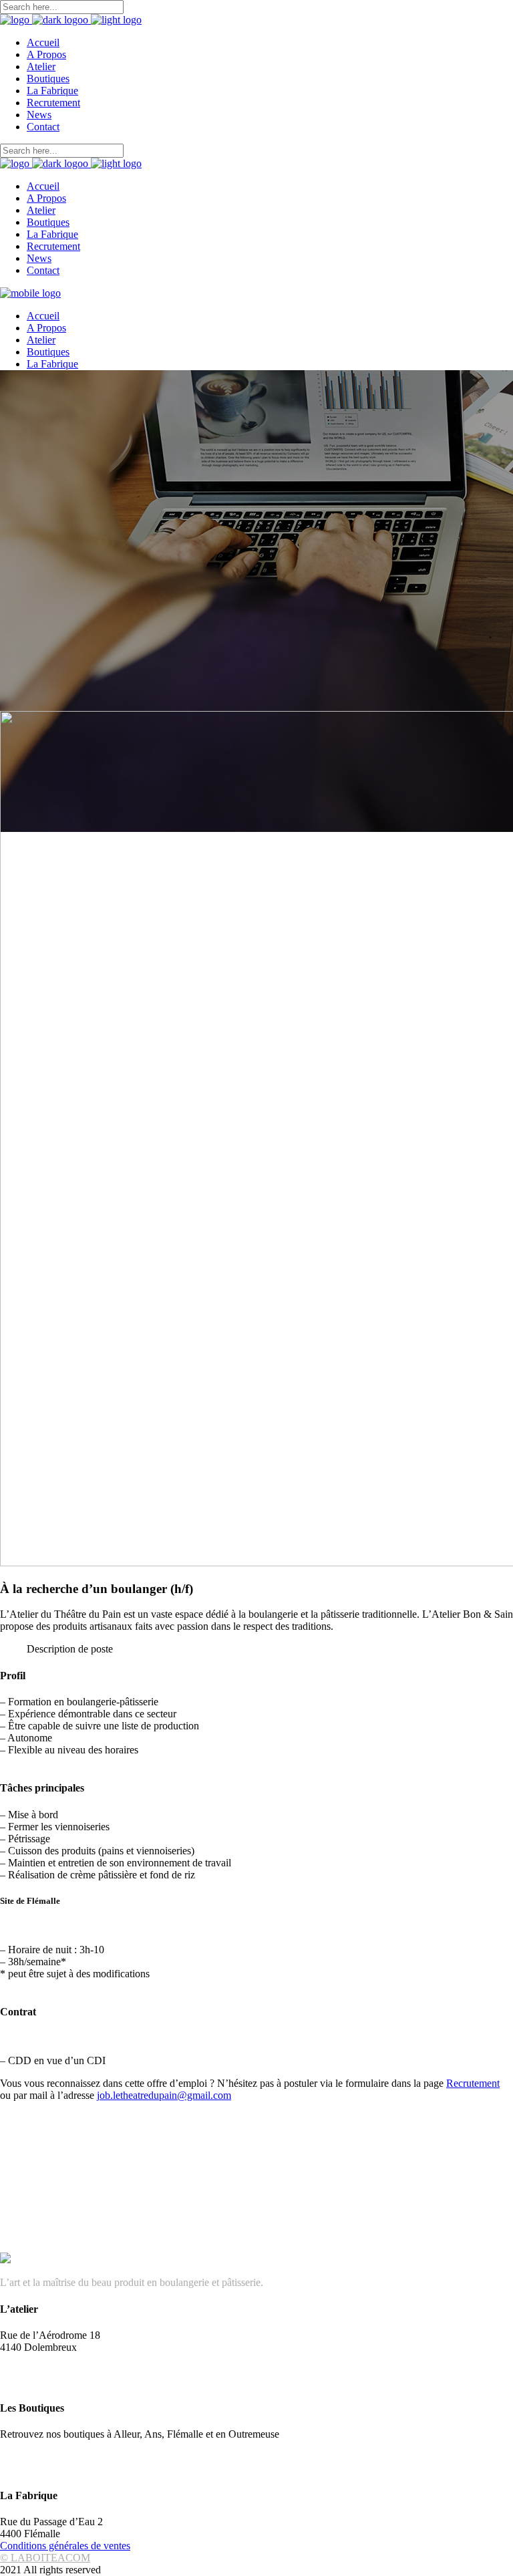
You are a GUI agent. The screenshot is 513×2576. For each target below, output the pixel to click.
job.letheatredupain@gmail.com (164, 2095)
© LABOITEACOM (45, 2558)
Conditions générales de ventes (65, 2546)
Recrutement (473, 2083)
